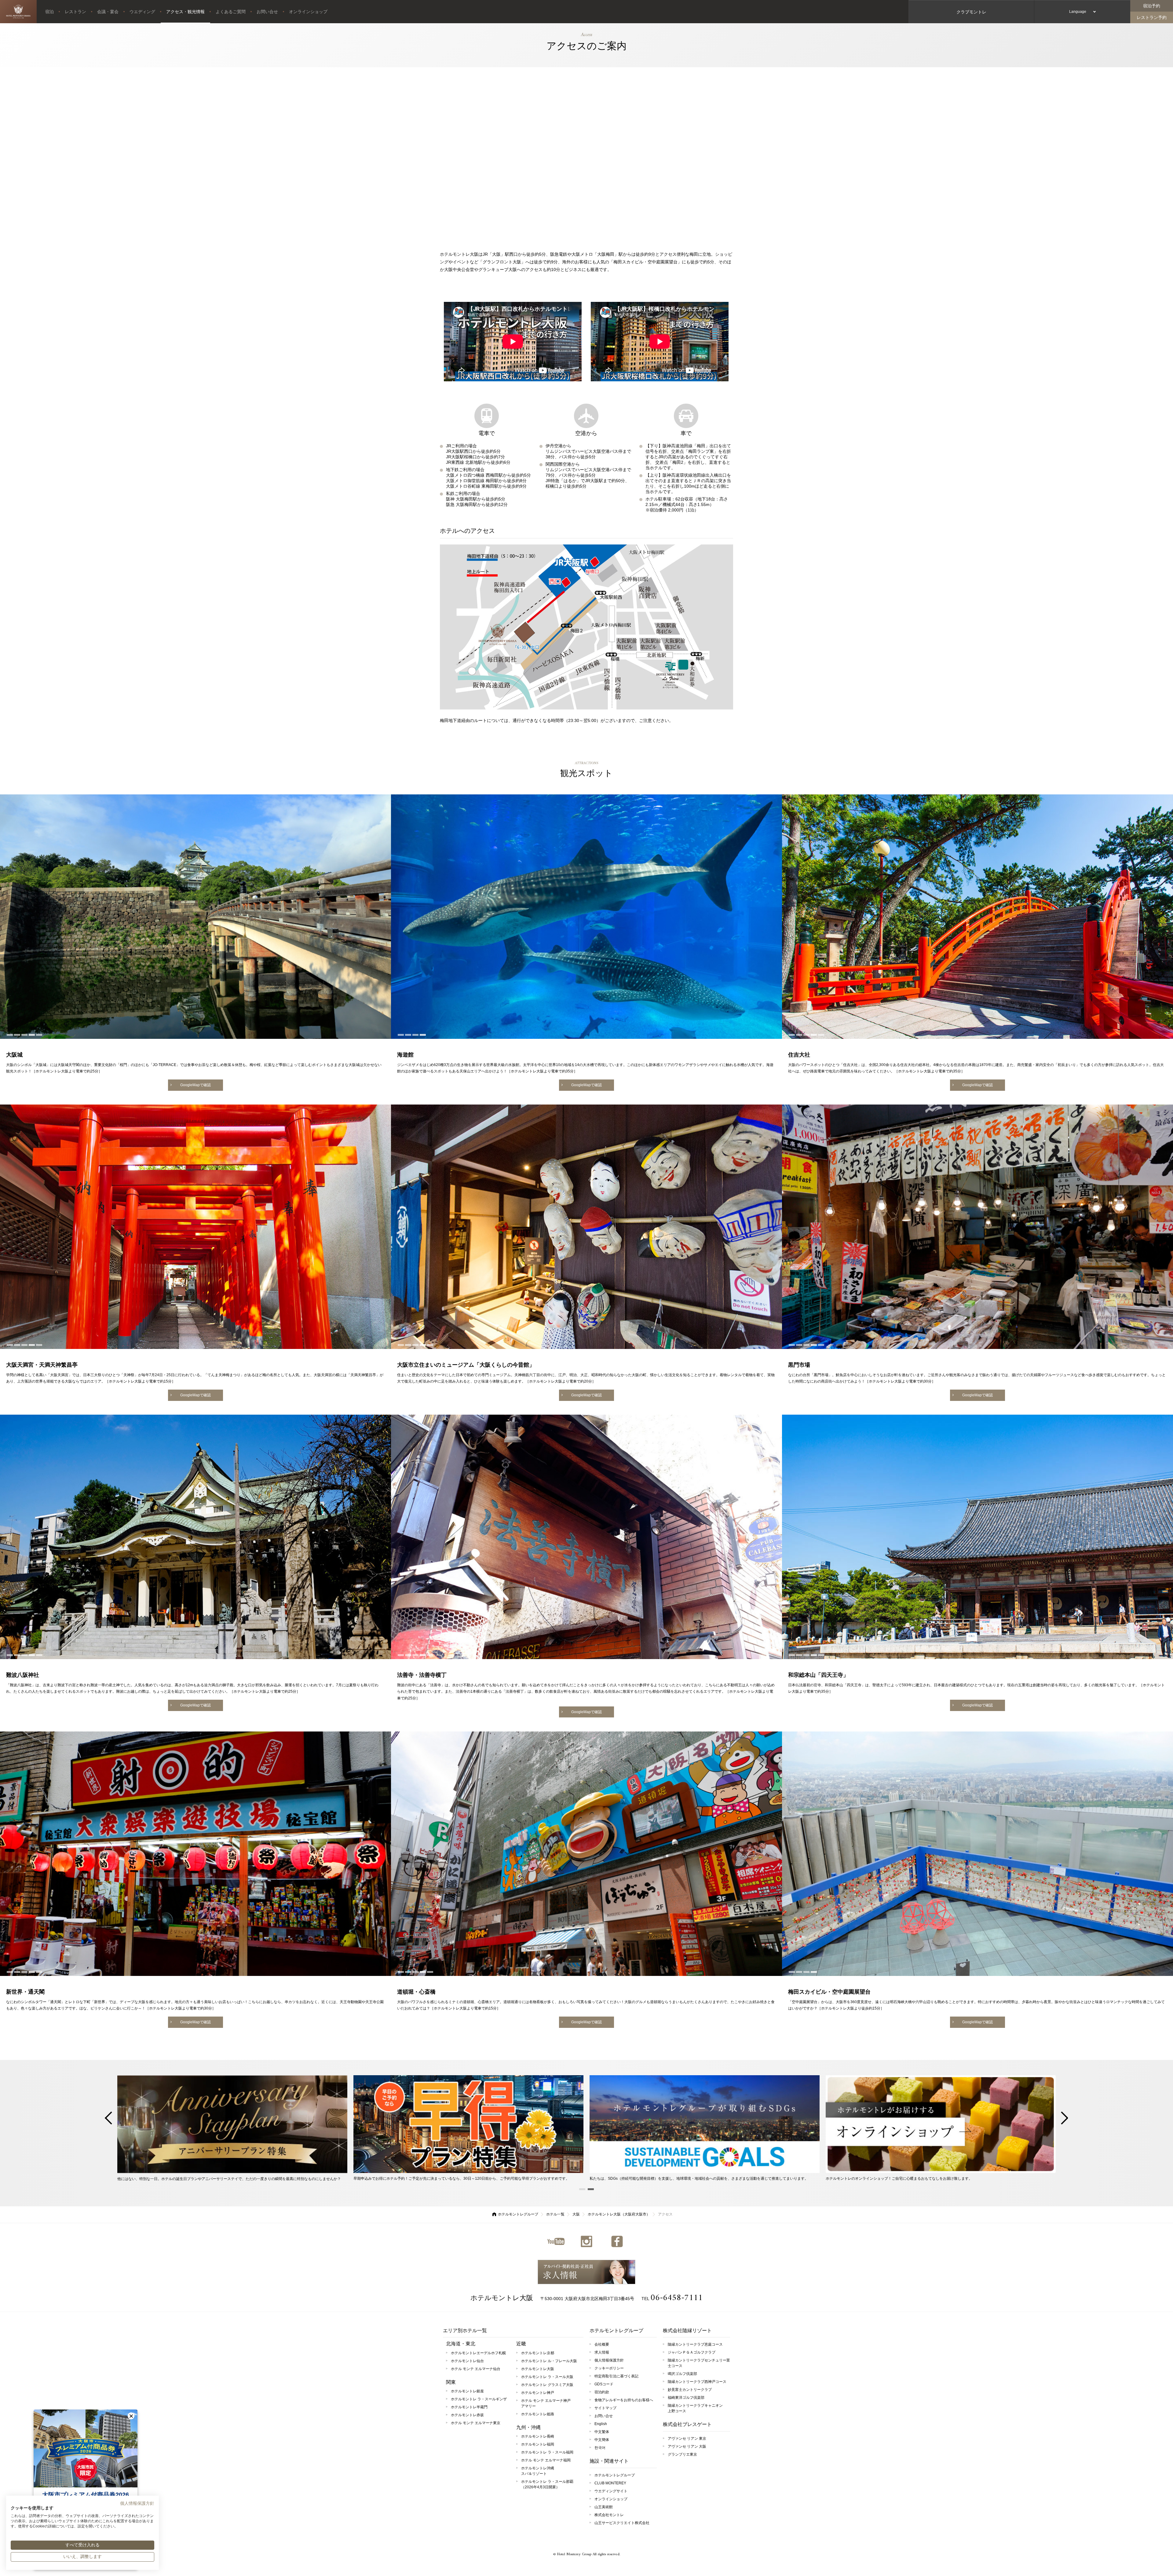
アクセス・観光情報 (185, 12)
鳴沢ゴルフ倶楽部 (682, 2374)
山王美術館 (604, 2507)
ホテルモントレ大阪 (502, 2298)
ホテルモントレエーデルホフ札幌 (478, 2353)
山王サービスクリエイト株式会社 (622, 2523)
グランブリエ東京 (682, 2454)
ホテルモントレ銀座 (467, 2391)
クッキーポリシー (609, 2368)
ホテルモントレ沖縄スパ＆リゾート (538, 2471)
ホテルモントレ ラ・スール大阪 (547, 2377)
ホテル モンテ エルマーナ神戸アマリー (546, 2403)
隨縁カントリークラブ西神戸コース (697, 2382)
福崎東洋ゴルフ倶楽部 (686, 2398)
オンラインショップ (308, 12)
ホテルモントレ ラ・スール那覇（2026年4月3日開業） (547, 2484)
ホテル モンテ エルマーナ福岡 (546, 2460)
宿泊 (49, 12)
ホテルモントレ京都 (538, 2353)
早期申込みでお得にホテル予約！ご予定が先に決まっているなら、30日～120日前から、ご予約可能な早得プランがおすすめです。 (461, 2178)
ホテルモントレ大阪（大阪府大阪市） (619, 2214)
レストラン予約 (1152, 17)
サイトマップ (605, 2408)
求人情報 (586, 2272)
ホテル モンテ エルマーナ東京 (476, 2423)
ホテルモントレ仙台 (467, 2361)
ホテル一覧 (555, 2214)
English (601, 2424)
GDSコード (604, 2384)
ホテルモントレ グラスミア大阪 (547, 2385)
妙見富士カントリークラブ (690, 2390)
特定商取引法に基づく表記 (616, 2376)
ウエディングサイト (611, 2491)
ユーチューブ (556, 2241)
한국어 (600, 2448)
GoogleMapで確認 (195, 1085)
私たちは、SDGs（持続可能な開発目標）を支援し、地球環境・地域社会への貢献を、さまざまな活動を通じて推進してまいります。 (699, 2178)
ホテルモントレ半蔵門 (469, 2407)
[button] (131, 2416)
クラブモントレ (971, 12)
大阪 (576, 2214)
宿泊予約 (1152, 6)
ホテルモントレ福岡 (538, 2444)
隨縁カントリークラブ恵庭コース (695, 2344)
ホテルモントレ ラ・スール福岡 (547, 2452)
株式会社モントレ (609, 2515)
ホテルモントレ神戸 (538, 2393)
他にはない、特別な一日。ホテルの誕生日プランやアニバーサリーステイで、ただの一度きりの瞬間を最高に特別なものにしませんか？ (229, 2179)
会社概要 (602, 2344)
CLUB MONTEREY (610, 2483)
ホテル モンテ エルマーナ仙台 (476, 2369)
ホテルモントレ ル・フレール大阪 (549, 2361)
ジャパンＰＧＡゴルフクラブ (692, 2352)
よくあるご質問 (231, 12)
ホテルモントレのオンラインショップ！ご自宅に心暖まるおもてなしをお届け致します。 (899, 2178)
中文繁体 (602, 2432)
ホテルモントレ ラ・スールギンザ (479, 2399)
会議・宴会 (108, 12)
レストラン (75, 12)
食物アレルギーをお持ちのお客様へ (624, 2400)
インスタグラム (586, 2241)
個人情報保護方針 (609, 2360)
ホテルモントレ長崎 (538, 2436)
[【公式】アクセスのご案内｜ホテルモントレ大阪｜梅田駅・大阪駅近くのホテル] (18, 12)
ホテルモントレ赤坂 (467, 2415)
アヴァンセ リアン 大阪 (687, 2446)
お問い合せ (267, 12)
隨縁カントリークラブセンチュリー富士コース (699, 2363)
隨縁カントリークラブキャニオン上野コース (695, 2408)
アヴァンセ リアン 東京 (687, 2439)
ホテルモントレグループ (518, 2214)
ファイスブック (617, 2241)
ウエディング (142, 12)
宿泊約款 (602, 2392)
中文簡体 (602, 2440)
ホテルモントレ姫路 (538, 2414)
